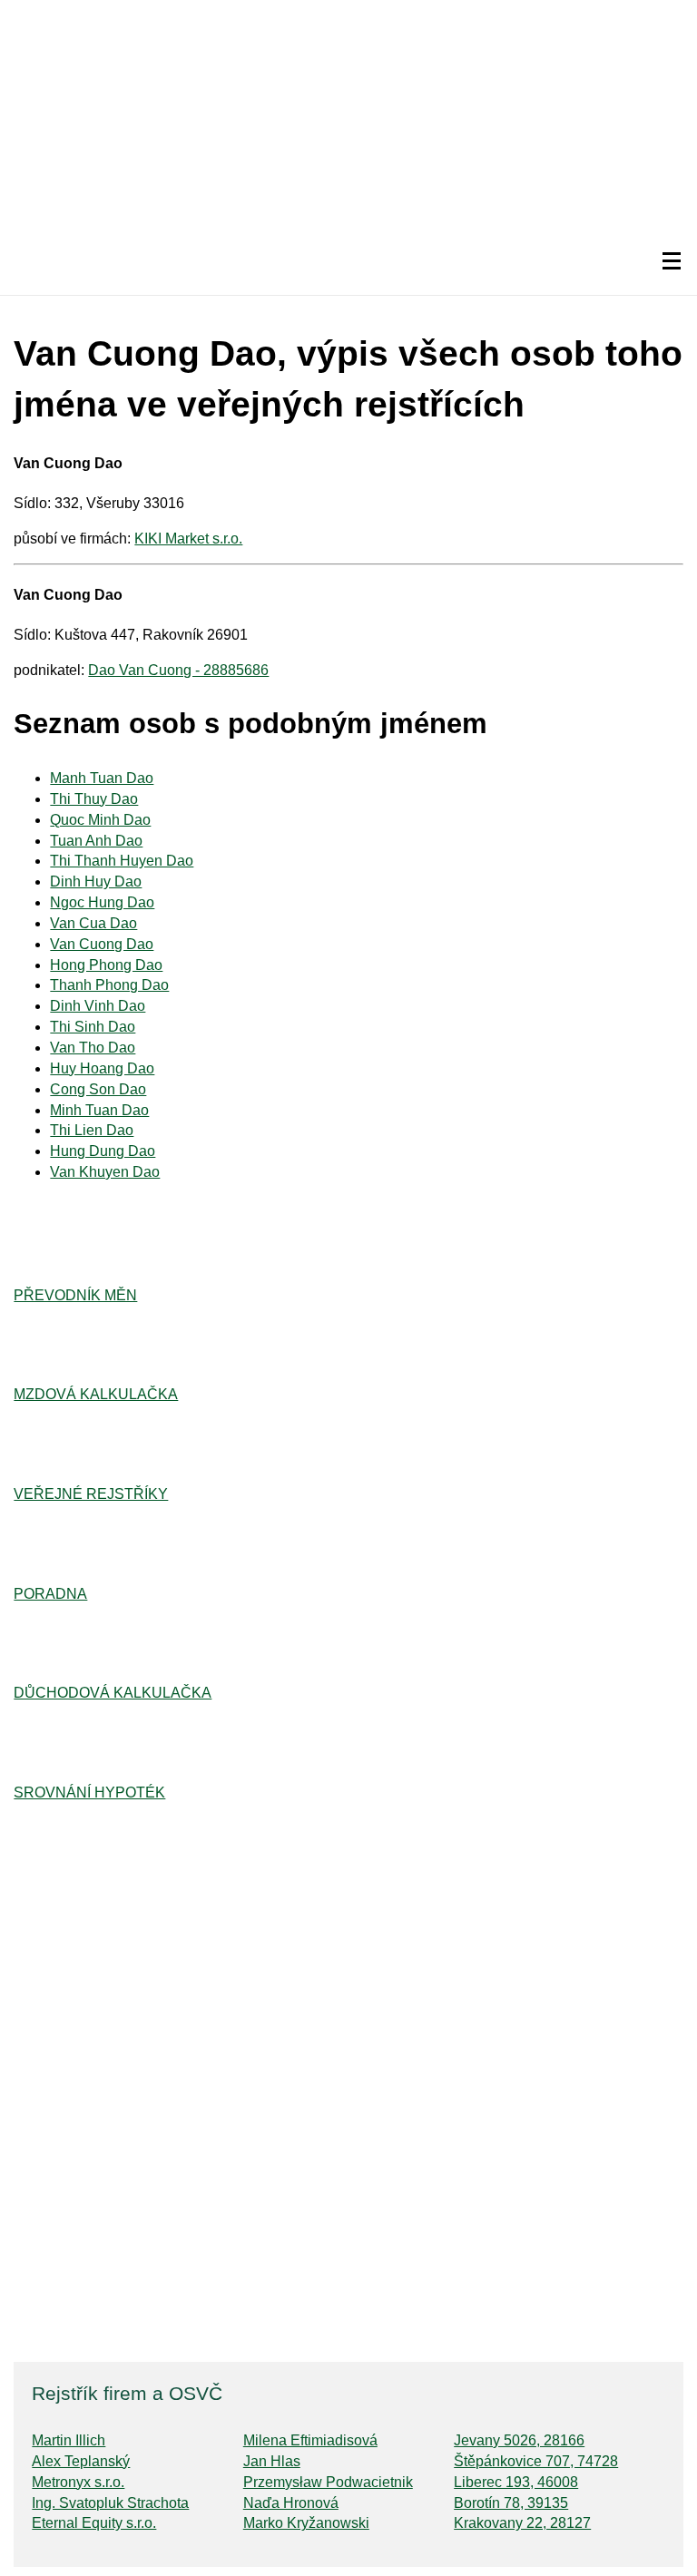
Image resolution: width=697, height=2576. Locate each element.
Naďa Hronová (291, 2503)
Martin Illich (69, 2440)
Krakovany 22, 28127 (522, 2523)
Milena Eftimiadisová (310, 2440)
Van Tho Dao (93, 1048)
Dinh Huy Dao (96, 882)
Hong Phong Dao (106, 965)
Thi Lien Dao (92, 1130)
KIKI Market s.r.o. (188, 539)
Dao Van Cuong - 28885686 (178, 670)
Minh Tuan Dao (99, 1110)
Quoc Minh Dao (100, 820)
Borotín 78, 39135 (511, 2503)
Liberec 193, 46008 (516, 2482)
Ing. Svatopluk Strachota (110, 2503)
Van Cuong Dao (102, 944)
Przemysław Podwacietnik (328, 2482)
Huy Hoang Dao (102, 1068)
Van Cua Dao (93, 923)
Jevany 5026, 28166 (519, 2440)
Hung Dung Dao (103, 1151)
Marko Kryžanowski (306, 2523)
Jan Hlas (272, 2461)
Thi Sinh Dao (93, 1027)
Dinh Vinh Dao (98, 1006)
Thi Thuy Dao (94, 799)
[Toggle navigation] (672, 261)
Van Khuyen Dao (105, 1172)
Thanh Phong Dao (109, 985)
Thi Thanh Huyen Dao (122, 861)
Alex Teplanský (81, 2461)
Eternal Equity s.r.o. (94, 2523)
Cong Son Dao (98, 1089)
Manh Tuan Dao (102, 778)
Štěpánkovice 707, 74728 (536, 2461)
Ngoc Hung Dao (102, 902)
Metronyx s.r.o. (78, 2482)
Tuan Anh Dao (96, 841)
